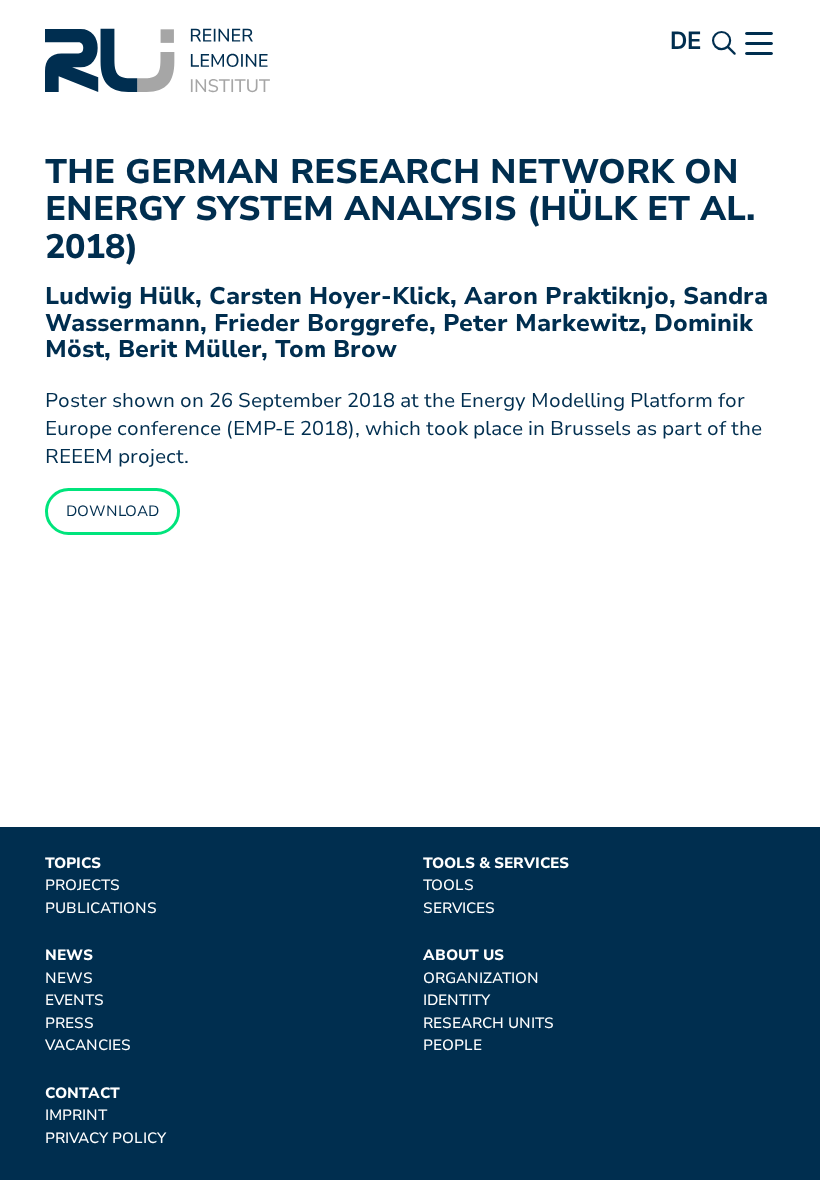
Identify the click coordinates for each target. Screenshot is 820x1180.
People (452, 1045)
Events (74, 1000)
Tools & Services (496, 863)
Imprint (76, 1115)
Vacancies (88, 1045)
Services (459, 908)
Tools (448, 885)
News (69, 955)
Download (112, 511)
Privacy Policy (105, 1138)
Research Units (488, 1023)
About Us (463, 955)
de (686, 40)
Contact (82, 1093)
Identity (456, 1000)
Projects (82, 885)
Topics (73, 863)
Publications (101, 908)
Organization (481, 978)
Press (69, 1023)
